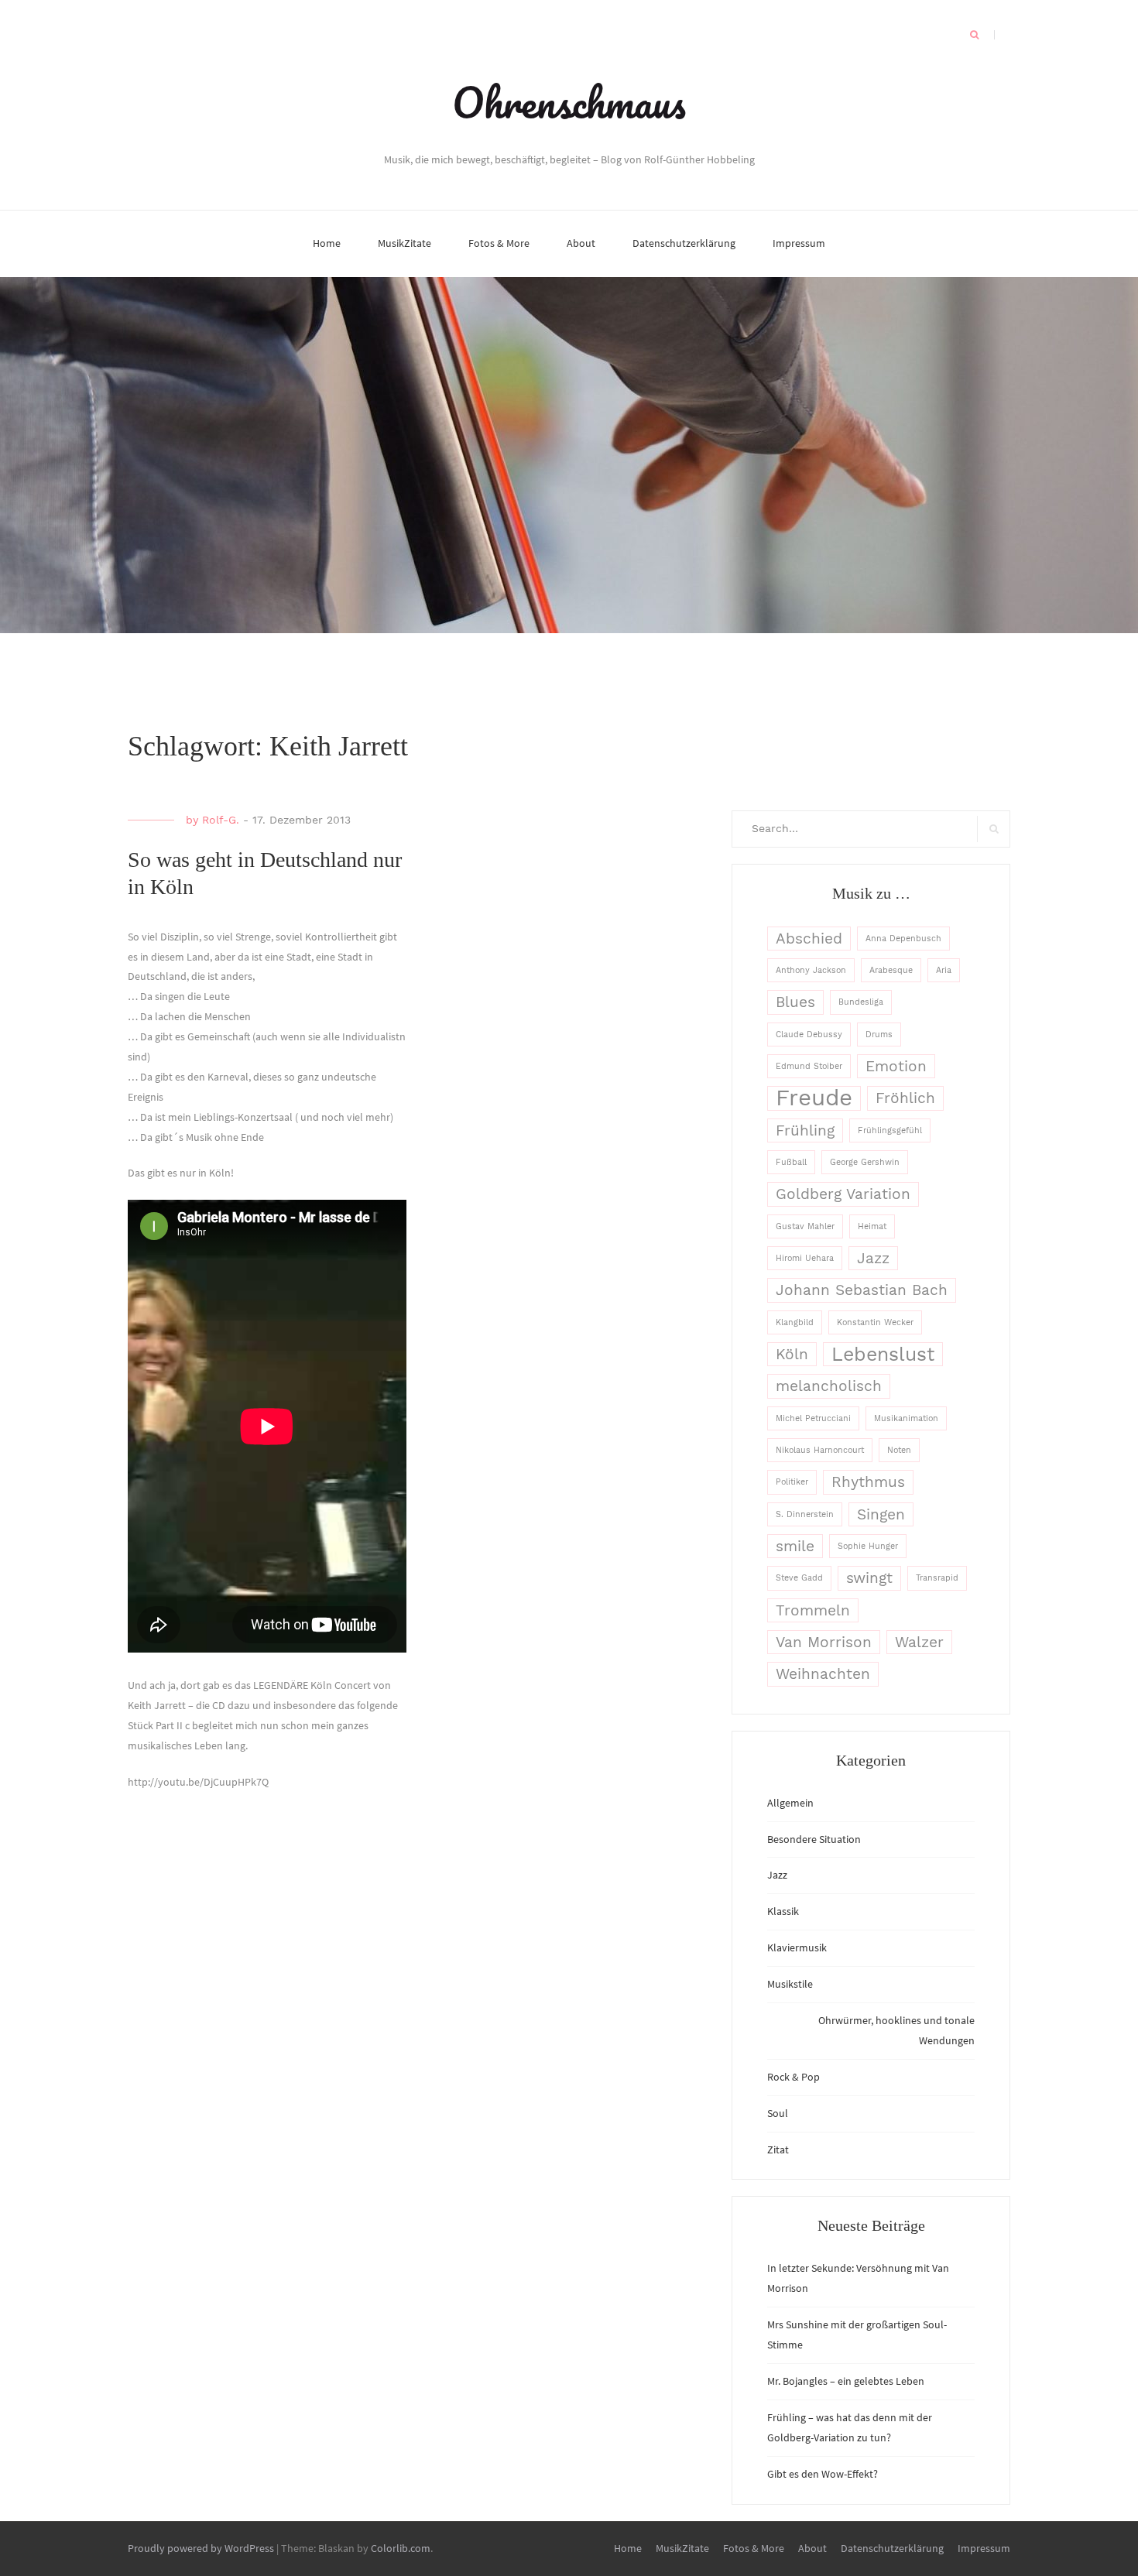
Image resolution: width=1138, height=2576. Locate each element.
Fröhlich (905, 1098)
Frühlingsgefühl (890, 1130)
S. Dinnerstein (805, 1514)
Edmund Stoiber (809, 1066)
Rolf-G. (221, 820)
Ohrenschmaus (569, 102)
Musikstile (790, 1984)
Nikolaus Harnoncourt (820, 1450)
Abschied (809, 939)
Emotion (896, 1066)
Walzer (919, 1642)
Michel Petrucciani (813, 1418)
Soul (778, 2113)
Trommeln (813, 1610)
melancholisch (829, 1386)
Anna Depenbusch (903, 939)
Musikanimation (906, 1418)
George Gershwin (865, 1162)
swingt (869, 1578)
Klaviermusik (797, 1947)
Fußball (791, 1162)
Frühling (805, 1130)
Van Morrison (824, 1642)
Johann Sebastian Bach (862, 1290)
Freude (814, 1098)
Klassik (783, 1911)
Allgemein (790, 1803)
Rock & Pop (794, 2077)
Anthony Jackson (811, 970)
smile (795, 1546)
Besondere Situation (814, 1839)
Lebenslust (883, 1354)
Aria (944, 970)
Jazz (873, 1258)
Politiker (792, 1482)
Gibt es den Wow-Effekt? (823, 2474)
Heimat (872, 1226)
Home (327, 243)
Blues (795, 1002)
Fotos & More (499, 243)
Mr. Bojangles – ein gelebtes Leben (846, 2381)
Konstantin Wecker (875, 1322)
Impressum (799, 243)
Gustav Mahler (805, 1226)
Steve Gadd (799, 1578)
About (581, 243)
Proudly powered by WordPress (201, 2548)
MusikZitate (404, 243)
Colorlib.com (401, 2548)
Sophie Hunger (868, 1546)
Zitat (778, 2150)
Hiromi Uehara (805, 1258)
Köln (792, 1354)
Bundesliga (861, 1002)
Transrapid (937, 1578)
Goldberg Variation (843, 1194)
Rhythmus (868, 1482)
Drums (879, 1035)
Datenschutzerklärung (684, 243)
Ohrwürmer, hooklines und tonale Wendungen (896, 2030)
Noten (899, 1450)
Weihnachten (823, 1674)
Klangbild (795, 1322)
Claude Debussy (809, 1035)
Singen (881, 1514)
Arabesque (891, 970)
